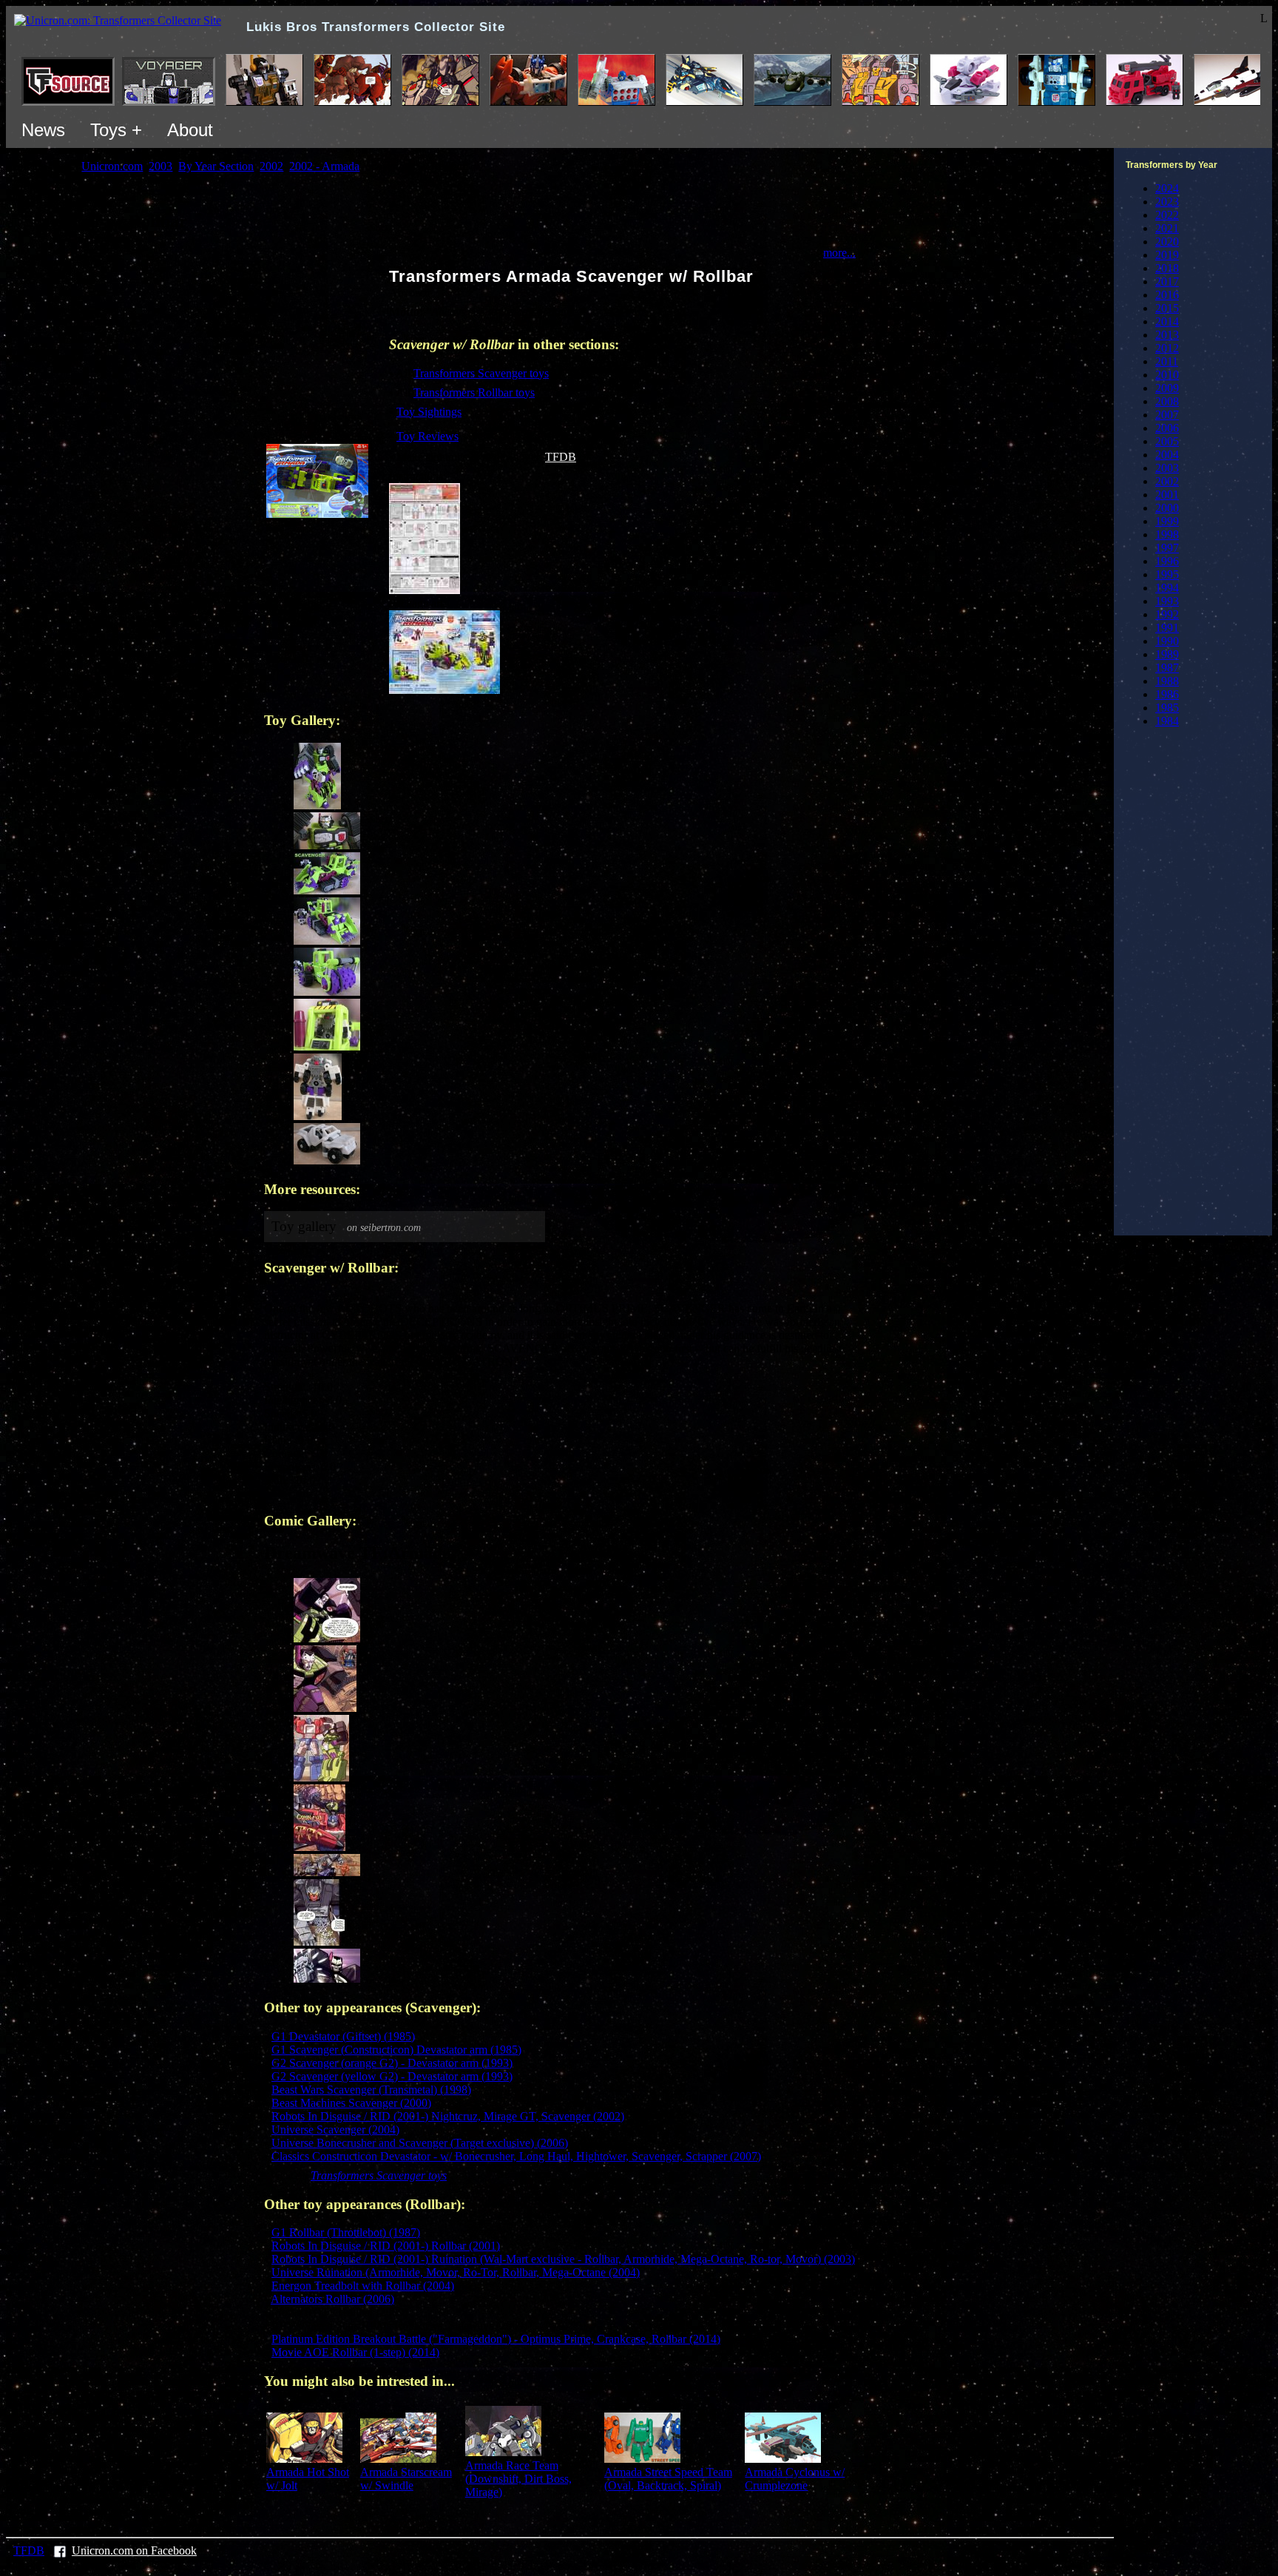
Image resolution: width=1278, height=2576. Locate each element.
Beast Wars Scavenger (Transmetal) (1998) (371, 2090)
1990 (1167, 641)
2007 (1167, 415)
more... (839, 253)
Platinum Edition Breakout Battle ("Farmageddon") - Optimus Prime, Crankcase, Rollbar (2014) (496, 2339)
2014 (1167, 321)
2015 (1167, 308)
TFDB (561, 457)
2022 (1167, 215)
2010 (1167, 375)
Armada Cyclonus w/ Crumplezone (795, 2479)
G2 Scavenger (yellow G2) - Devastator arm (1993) (392, 2076)
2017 (1167, 281)
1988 (1167, 681)
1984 (1167, 721)
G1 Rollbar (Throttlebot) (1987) (346, 2232)
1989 (1167, 654)
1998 (1167, 535)
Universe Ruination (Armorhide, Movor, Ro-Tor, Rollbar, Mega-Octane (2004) (456, 2272)
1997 (1167, 548)
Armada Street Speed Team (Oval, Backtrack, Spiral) (668, 2479)
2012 (1167, 348)
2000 (1167, 508)
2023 (1167, 202)
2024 (1167, 188)
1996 (1167, 561)
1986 (1167, 694)
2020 (1167, 242)
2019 (1167, 255)
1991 (1167, 628)
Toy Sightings (429, 412)
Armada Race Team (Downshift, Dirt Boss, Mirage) (518, 2479)
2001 (1167, 495)
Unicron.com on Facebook (134, 2550)
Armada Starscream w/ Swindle (406, 2479)
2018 (1167, 268)
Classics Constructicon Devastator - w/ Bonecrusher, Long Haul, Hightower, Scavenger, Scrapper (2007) (516, 2156)
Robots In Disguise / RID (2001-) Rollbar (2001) (386, 2246)
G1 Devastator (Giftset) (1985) (343, 2036)
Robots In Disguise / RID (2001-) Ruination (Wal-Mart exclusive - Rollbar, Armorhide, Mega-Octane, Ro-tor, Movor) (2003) (563, 2259)
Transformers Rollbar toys (474, 392)
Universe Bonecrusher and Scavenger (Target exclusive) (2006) (420, 2143)
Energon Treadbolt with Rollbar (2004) (363, 2286)
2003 (1167, 468)
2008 (1167, 401)
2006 (1167, 428)
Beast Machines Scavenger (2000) (351, 2103)
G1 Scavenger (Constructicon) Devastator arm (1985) (396, 2050)
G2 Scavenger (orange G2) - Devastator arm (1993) (392, 2063)
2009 (1167, 388)
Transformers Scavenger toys (481, 373)
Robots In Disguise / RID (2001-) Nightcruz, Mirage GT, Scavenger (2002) (448, 2116)
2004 (1167, 455)
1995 (1167, 574)
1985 (1167, 708)
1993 (1167, 601)
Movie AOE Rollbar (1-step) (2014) (355, 2352)
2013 (1167, 335)
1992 (1167, 614)
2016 (1167, 295)
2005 (1167, 441)
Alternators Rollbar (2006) (332, 2299)
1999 (1167, 521)
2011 (1167, 361)
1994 (1167, 588)
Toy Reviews (427, 436)
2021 (1167, 228)
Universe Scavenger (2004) (335, 2130)
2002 (1167, 481)
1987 (1167, 668)
